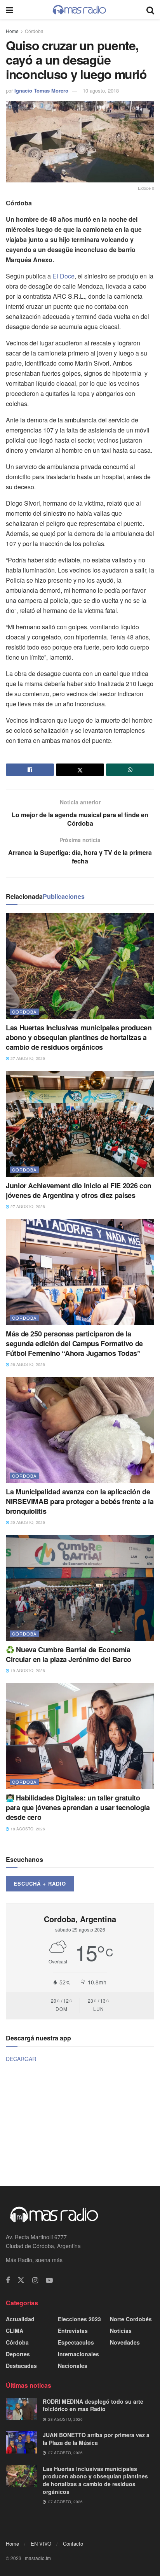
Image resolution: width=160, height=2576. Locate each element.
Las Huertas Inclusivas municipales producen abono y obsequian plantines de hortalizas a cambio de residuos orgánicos (79, 1037)
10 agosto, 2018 (101, 90)
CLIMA (15, 2331)
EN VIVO (41, 2544)
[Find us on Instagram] (35, 2280)
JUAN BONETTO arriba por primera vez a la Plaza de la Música (96, 2439)
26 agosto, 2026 (27, 1364)
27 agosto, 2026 (27, 1058)
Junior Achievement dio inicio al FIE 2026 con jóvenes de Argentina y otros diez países (79, 1190)
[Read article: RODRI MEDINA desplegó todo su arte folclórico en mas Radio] (21, 2409)
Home (12, 31)
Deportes (18, 2354)
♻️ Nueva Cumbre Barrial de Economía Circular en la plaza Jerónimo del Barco (69, 1654)
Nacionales (73, 2366)
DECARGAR (21, 2059)
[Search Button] (150, 10)
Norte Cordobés (131, 2319)
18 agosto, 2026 (27, 1829)
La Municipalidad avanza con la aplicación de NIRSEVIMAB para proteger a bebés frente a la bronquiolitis (80, 1501)
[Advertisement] (80, 2124)
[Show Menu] (10, 10)
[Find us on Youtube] (49, 2280)
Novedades (125, 2342)
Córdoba (34, 31)
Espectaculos (76, 2342)
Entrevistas (73, 2331)
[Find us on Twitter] (21, 2280)
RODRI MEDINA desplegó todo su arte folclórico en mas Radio (93, 2405)
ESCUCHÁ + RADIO (40, 1883)
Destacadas (21, 2366)
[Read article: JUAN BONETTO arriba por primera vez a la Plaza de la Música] (21, 2442)
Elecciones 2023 (79, 2319)
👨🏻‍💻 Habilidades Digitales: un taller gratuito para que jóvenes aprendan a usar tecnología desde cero (78, 1807)
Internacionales (78, 2354)
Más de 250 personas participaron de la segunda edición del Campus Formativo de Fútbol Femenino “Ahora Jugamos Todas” (74, 1343)
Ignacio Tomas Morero (41, 90)
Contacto (73, 2544)
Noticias (121, 2331)
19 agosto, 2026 (27, 1671)
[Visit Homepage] (80, 10)
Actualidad (20, 2319)
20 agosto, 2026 (27, 1522)
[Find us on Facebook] (8, 2280)
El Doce (63, 276)
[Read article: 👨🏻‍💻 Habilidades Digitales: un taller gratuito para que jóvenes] (80, 1736)
